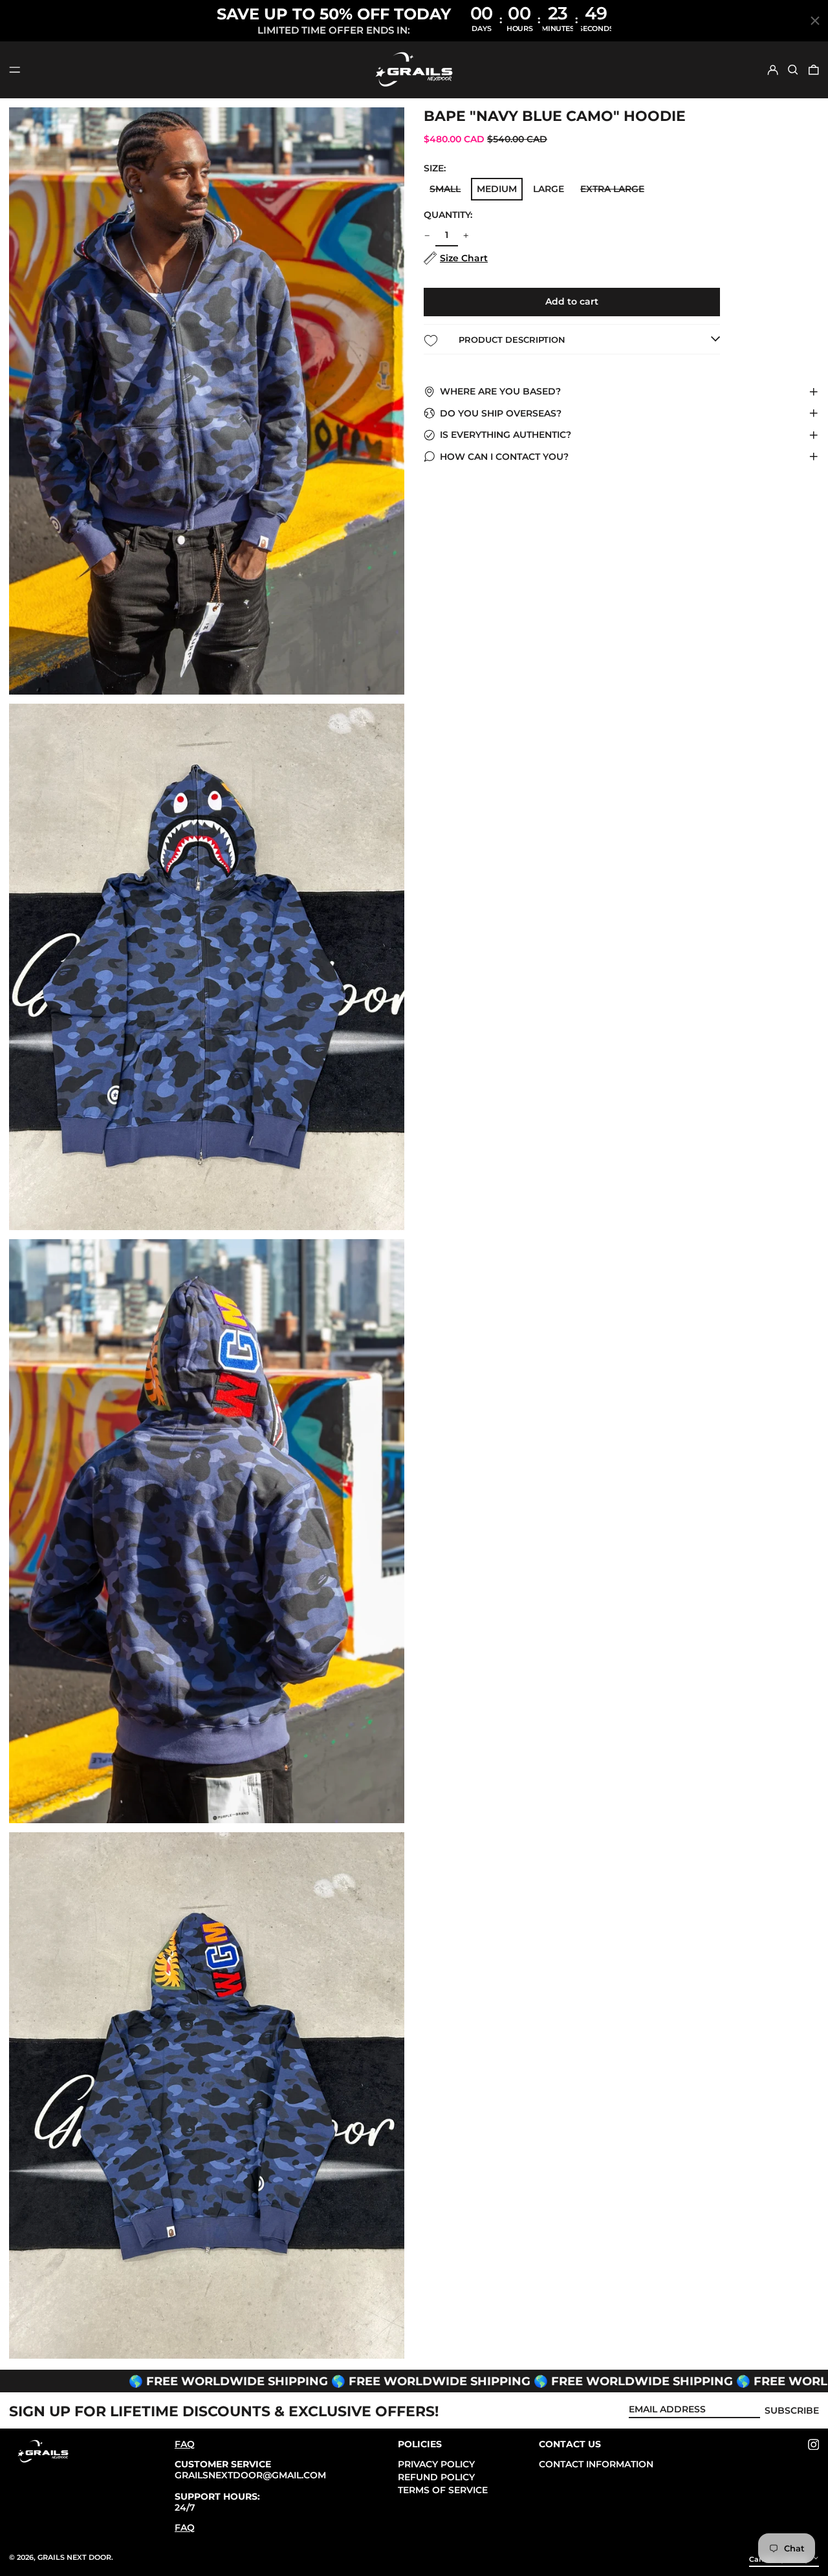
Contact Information (596, 2464)
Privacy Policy (436, 2464)
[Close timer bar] (815, 21)
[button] (793, 70)
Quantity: (448, 215)
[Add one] (466, 236)
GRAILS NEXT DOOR (74, 2557)
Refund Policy (436, 2477)
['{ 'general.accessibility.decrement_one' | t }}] (427, 236)
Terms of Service (443, 2490)
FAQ (185, 2444)
